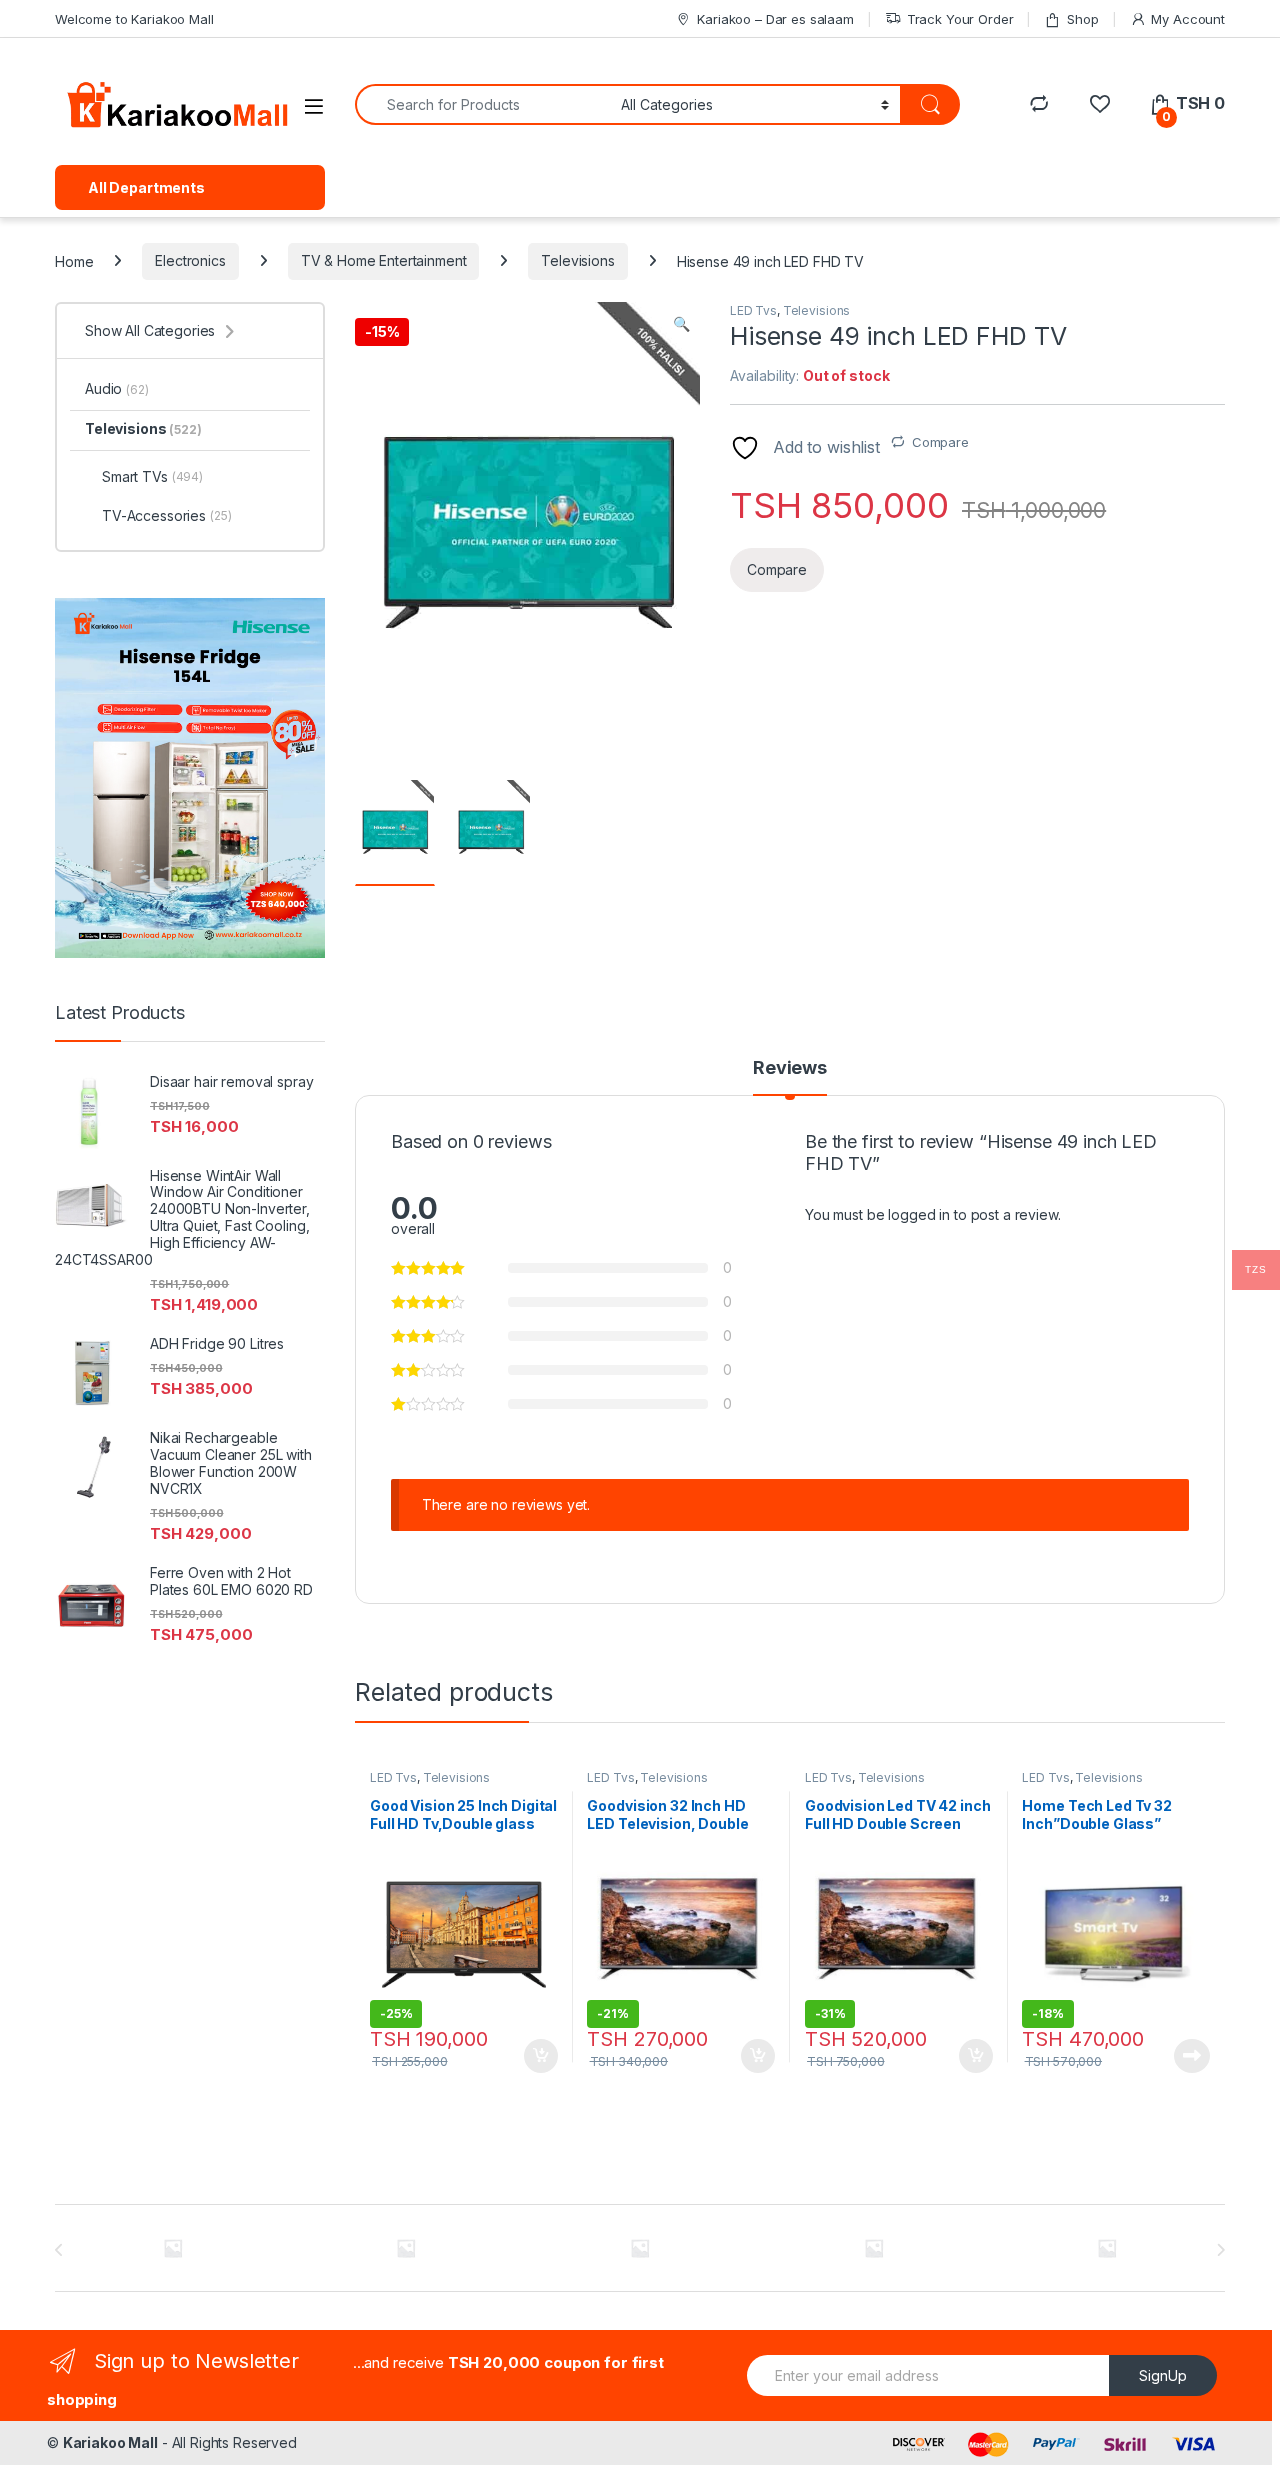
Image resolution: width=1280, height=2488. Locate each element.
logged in (919, 1214)
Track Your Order (960, 19)
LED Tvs (753, 310)
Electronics (190, 260)
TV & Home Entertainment (384, 260)
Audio (117, 388)
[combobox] (482, 104)
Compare (940, 442)
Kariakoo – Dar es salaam (775, 19)
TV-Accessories (167, 515)
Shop (1082, 19)
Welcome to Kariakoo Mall (134, 19)
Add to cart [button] (541, 2056)
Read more (1192, 2056)
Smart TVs (152, 476)
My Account (1188, 19)
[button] (681, 324)
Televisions (577, 260)
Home (74, 260)
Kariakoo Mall (110, 2442)
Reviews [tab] (790, 1068)
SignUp (1163, 2375)
